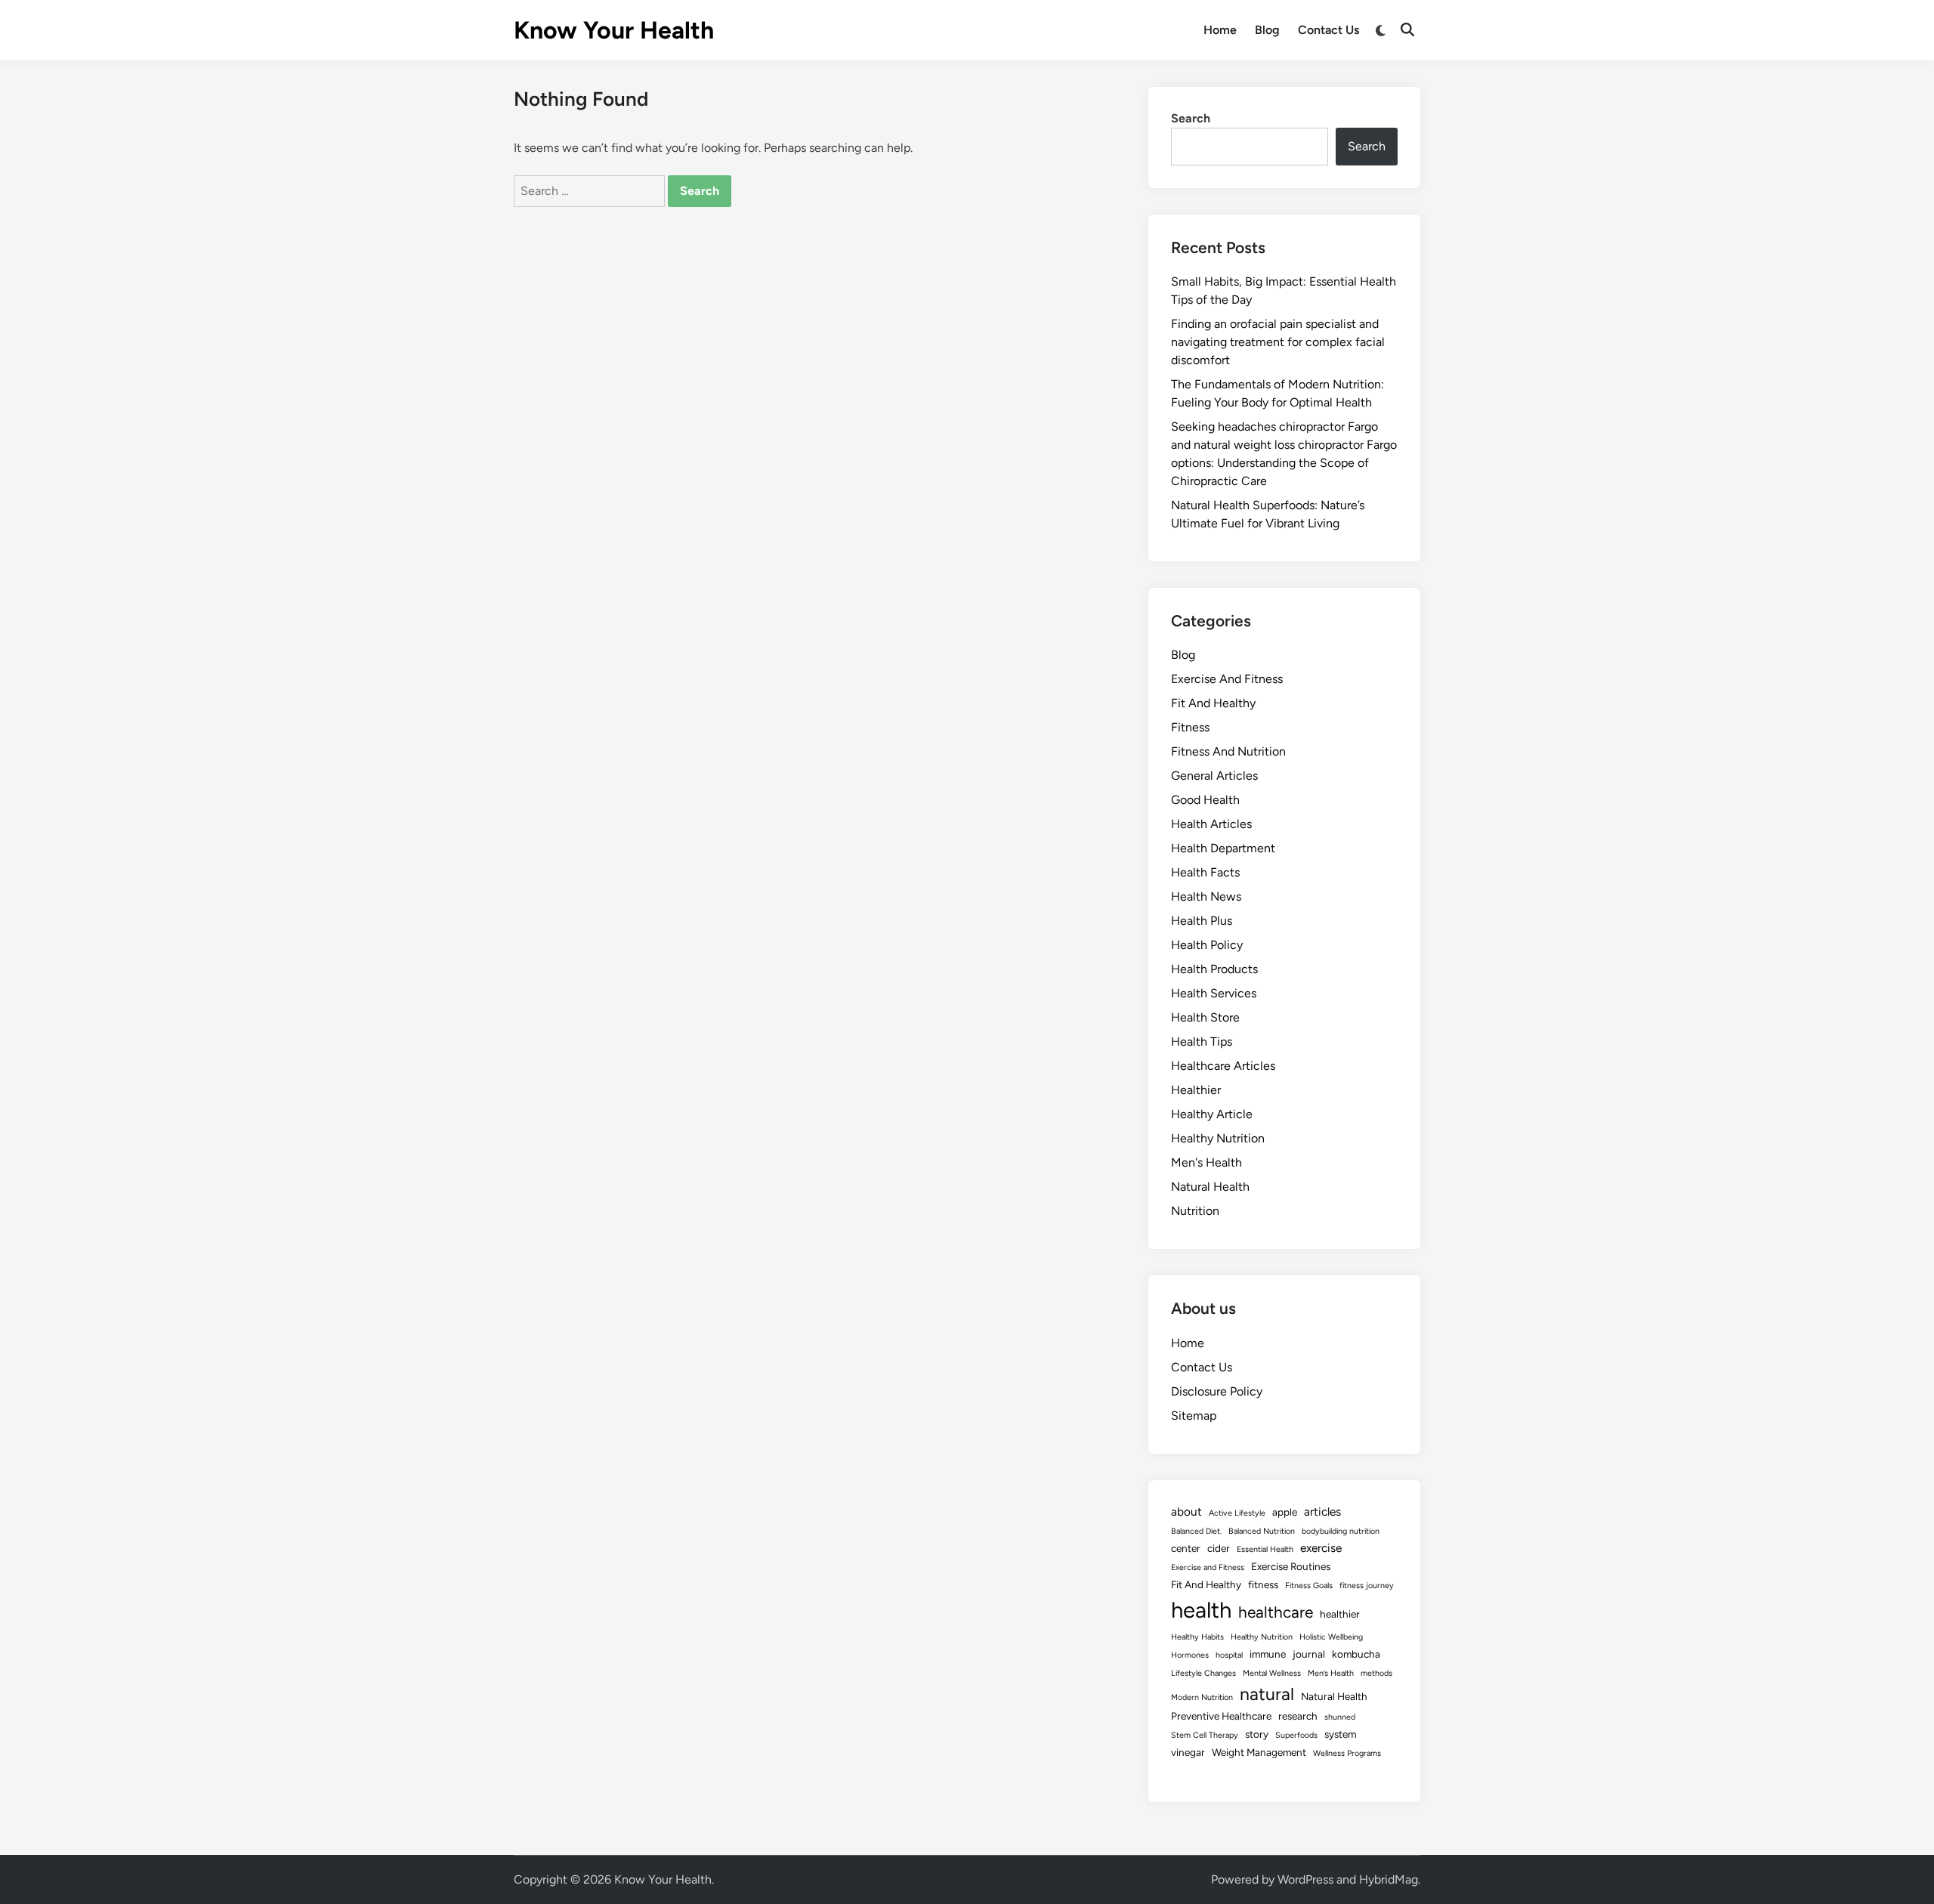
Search (1191, 118)
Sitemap (1194, 1416)
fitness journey (1367, 1586)
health (1201, 1610)
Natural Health (1210, 1187)
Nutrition (1195, 1211)
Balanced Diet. (1196, 1531)
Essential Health (1265, 1549)
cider (1219, 1548)
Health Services (1214, 993)
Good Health (1205, 800)
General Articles (1214, 776)
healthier (1340, 1614)
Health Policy (1207, 945)
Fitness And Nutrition (1228, 751)
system (1340, 1734)
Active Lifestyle (1237, 1513)
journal (1309, 1654)
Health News (1206, 896)
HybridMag (1389, 1879)
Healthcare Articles (1223, 1066)
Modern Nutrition (1202, 1697)
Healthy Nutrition (1218, 1138)
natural (1267, 1694)
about (1186, 1511)
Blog (1267, 30)
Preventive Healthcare (1221, 1716)
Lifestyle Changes (1203, 1673)
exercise (1321, 1548)
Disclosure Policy (1217, 1391)
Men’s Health (1331, 1673)
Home (1220, 30)
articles (1322, 1511)
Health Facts (1205, 872)
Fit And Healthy (1213, 703)
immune (1268, 1654)
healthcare (1276, 1612)
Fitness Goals (1309, 1586)
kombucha (1356, 1654)
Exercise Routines (1291, 1566)
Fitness (1190, 727)
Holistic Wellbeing (1331, 1637)
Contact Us (1328, 30)
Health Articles (1211, 824)
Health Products (1214, 969)
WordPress (1305, 1879)
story (1257, 1734)
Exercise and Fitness (1208, 1567)
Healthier (1196, 1090)
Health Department (1223, 848)
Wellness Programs (1347, 1753)
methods (1376, 1673)
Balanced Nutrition (1262, 1531)
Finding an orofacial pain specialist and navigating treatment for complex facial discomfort (1278, 342)
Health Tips (1202, 1042)
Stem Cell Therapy (1205, 1735)
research (1298, 1716)
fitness (1263, 1584)
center (1186, 1548)
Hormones (1190, 1655)
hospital (1229, 1655)
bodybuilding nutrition (1341, 1531)
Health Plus (1202, 921)
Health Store (1205, 1017)
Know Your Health (614, 30)
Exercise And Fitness (1227, 679)
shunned (1340, 1717)
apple (1285, 1512)
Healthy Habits (1197, 1637)
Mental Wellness (1272, 1673)
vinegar (1188, 1752)
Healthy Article (1212, 1114)
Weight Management (1259, 1752)
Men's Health (1206, 1162)
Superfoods (1296, 1735)
